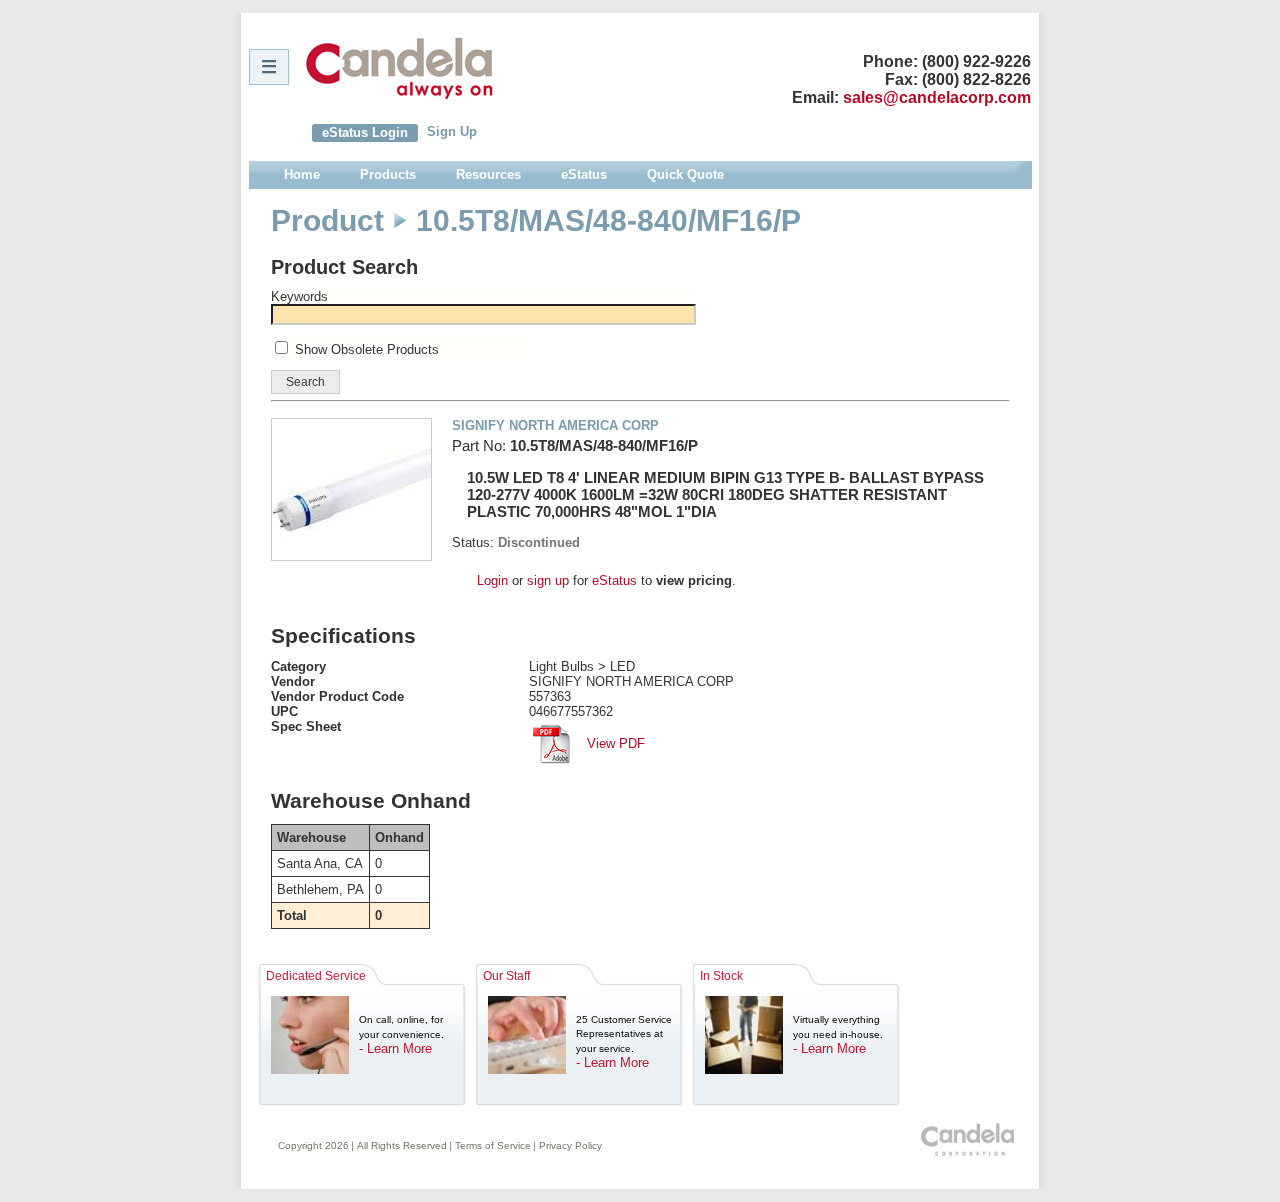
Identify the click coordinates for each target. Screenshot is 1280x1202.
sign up (548, 580)
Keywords (299, 296)
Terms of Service (493, 1145)
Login (492, 580)
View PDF (614, 743)
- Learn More (395, 1048)
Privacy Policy (570, 1145)
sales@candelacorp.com (937, 97)
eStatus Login (365, 132)
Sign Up (452, 131)
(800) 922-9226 (976, 61)
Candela (399, 68)
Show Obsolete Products (367, 349)
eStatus (614, 580)
